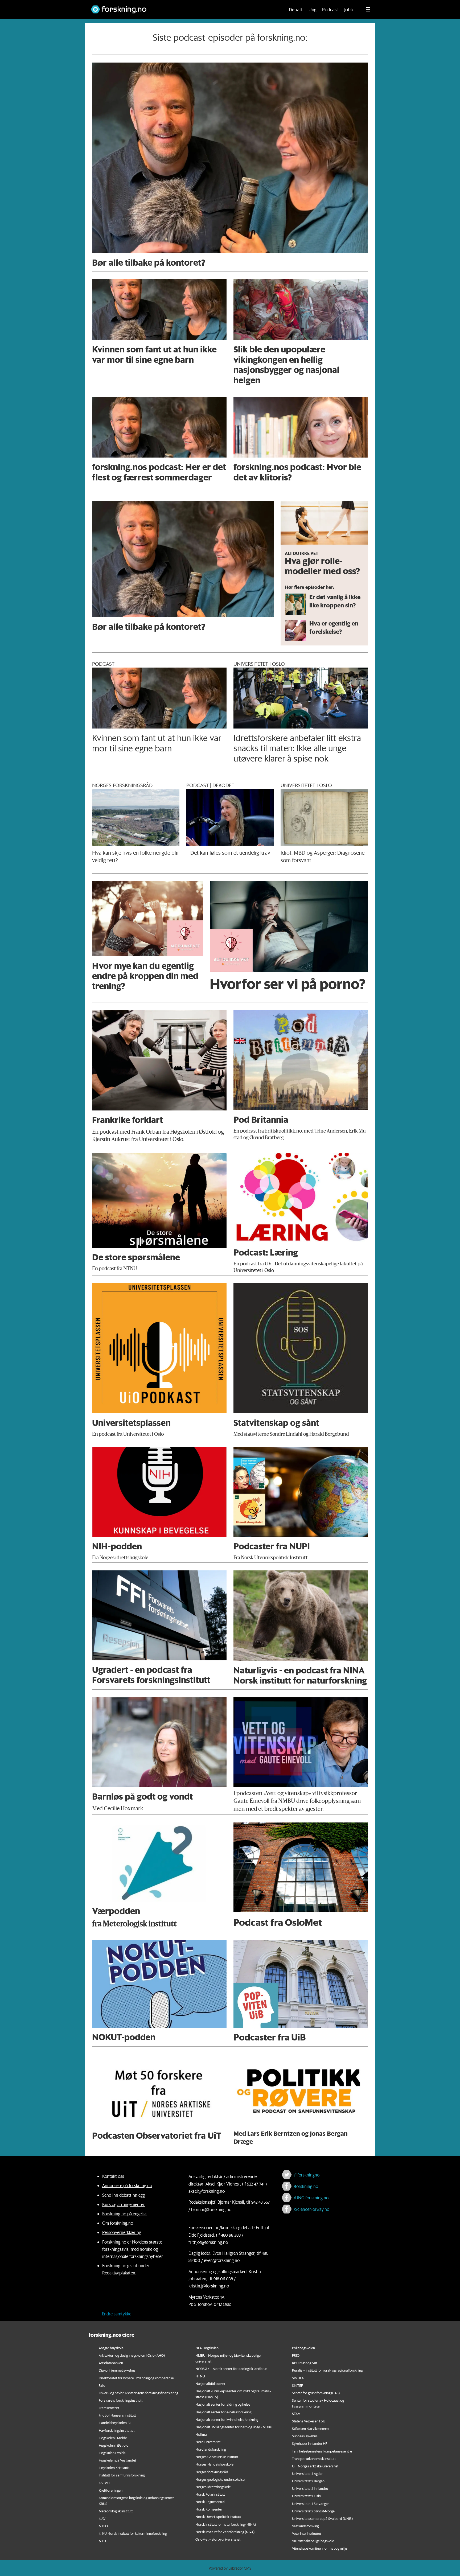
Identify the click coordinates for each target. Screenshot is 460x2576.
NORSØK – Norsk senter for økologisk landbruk (231, 2369)
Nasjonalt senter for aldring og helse (223, 2404)
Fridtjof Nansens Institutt (117, 2415)
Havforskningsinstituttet (117, 2430)
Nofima (201, 2434)
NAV (102, 2518)
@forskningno (307, 2175)
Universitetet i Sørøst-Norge (313, 2511)
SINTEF (297, 2385)
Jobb (349, 9)
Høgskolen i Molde (113, 2438)
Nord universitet (208, 2442)
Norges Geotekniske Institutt (217, 2457)
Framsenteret (109, 2408)
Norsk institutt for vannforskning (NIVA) (225, 2532)
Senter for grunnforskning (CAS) (316, 2393)
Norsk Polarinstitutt (210, 2494)
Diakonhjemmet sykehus (117, 2370)
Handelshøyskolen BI (115, 2423)
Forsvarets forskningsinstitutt (121, 2400)
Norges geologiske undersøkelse (220, 2479)
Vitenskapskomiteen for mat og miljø (320, 2548)
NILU (102, 2541)
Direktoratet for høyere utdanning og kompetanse (136, 2378)
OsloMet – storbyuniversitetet (218, 2539)
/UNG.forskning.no (311, 2198)
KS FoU (104, 2483)
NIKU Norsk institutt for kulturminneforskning (133, 2533)
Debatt (296, 9)
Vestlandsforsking (305, 2526)
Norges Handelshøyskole (214, 2464)
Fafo (102, 2385)
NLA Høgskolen (207, 2348)
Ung (312, 9)
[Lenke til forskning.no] (183, 7)
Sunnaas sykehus (305, 2436)
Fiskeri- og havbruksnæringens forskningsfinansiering (138, 2393)
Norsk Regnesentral (210, 2502)
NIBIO (103, 2526)
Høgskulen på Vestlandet (117, 2460)
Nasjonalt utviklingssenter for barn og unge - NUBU (234, 2427)
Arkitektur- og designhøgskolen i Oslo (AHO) (132, 2355)
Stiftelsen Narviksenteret (311, 2428)
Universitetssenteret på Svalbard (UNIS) (322, 2518)
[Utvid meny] (368, 9)
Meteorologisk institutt (116, 2511)
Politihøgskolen (303, 2348)
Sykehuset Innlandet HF (309, 2443)
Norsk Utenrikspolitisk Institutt (218, 2517)
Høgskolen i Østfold (114, 2445)
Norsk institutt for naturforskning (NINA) (226, 2524)
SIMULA (298, 2378)
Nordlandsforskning (211, 2449)
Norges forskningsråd (212, 2472)
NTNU (200, 2376)
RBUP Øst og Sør (305, 2363)
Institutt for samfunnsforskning (122, 2475)
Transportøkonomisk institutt (314, 2458)
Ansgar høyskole (111, 2348)
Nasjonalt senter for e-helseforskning (223, 2412)
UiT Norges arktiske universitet (315, 2466)
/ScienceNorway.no (311, 2209)
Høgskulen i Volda (112, 2453)
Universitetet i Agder (307, 2473)
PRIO (296, 2355)
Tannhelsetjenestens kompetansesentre (322, 2451)
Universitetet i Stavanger (311, 2503)
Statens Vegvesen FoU (309, 2421)
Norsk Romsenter (209, 2509)
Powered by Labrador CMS (230, 2568)
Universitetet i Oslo (307, 2496)
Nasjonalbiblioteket (210, 2383)
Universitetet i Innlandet (310, 2488)
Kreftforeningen (111, 2490)
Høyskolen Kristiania (114, 2468)
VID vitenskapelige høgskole (313, 2541)
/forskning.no (306, 2186)
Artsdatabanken (111, 2363)
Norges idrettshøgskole (213, 2487)
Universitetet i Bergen (308, 2481)
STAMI (297, 2414)
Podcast (330, 9)
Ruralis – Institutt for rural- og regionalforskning (327, 2370)
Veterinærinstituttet (307, 2533)
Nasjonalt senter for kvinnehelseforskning (227, 2419)
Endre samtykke (117, 2314)
